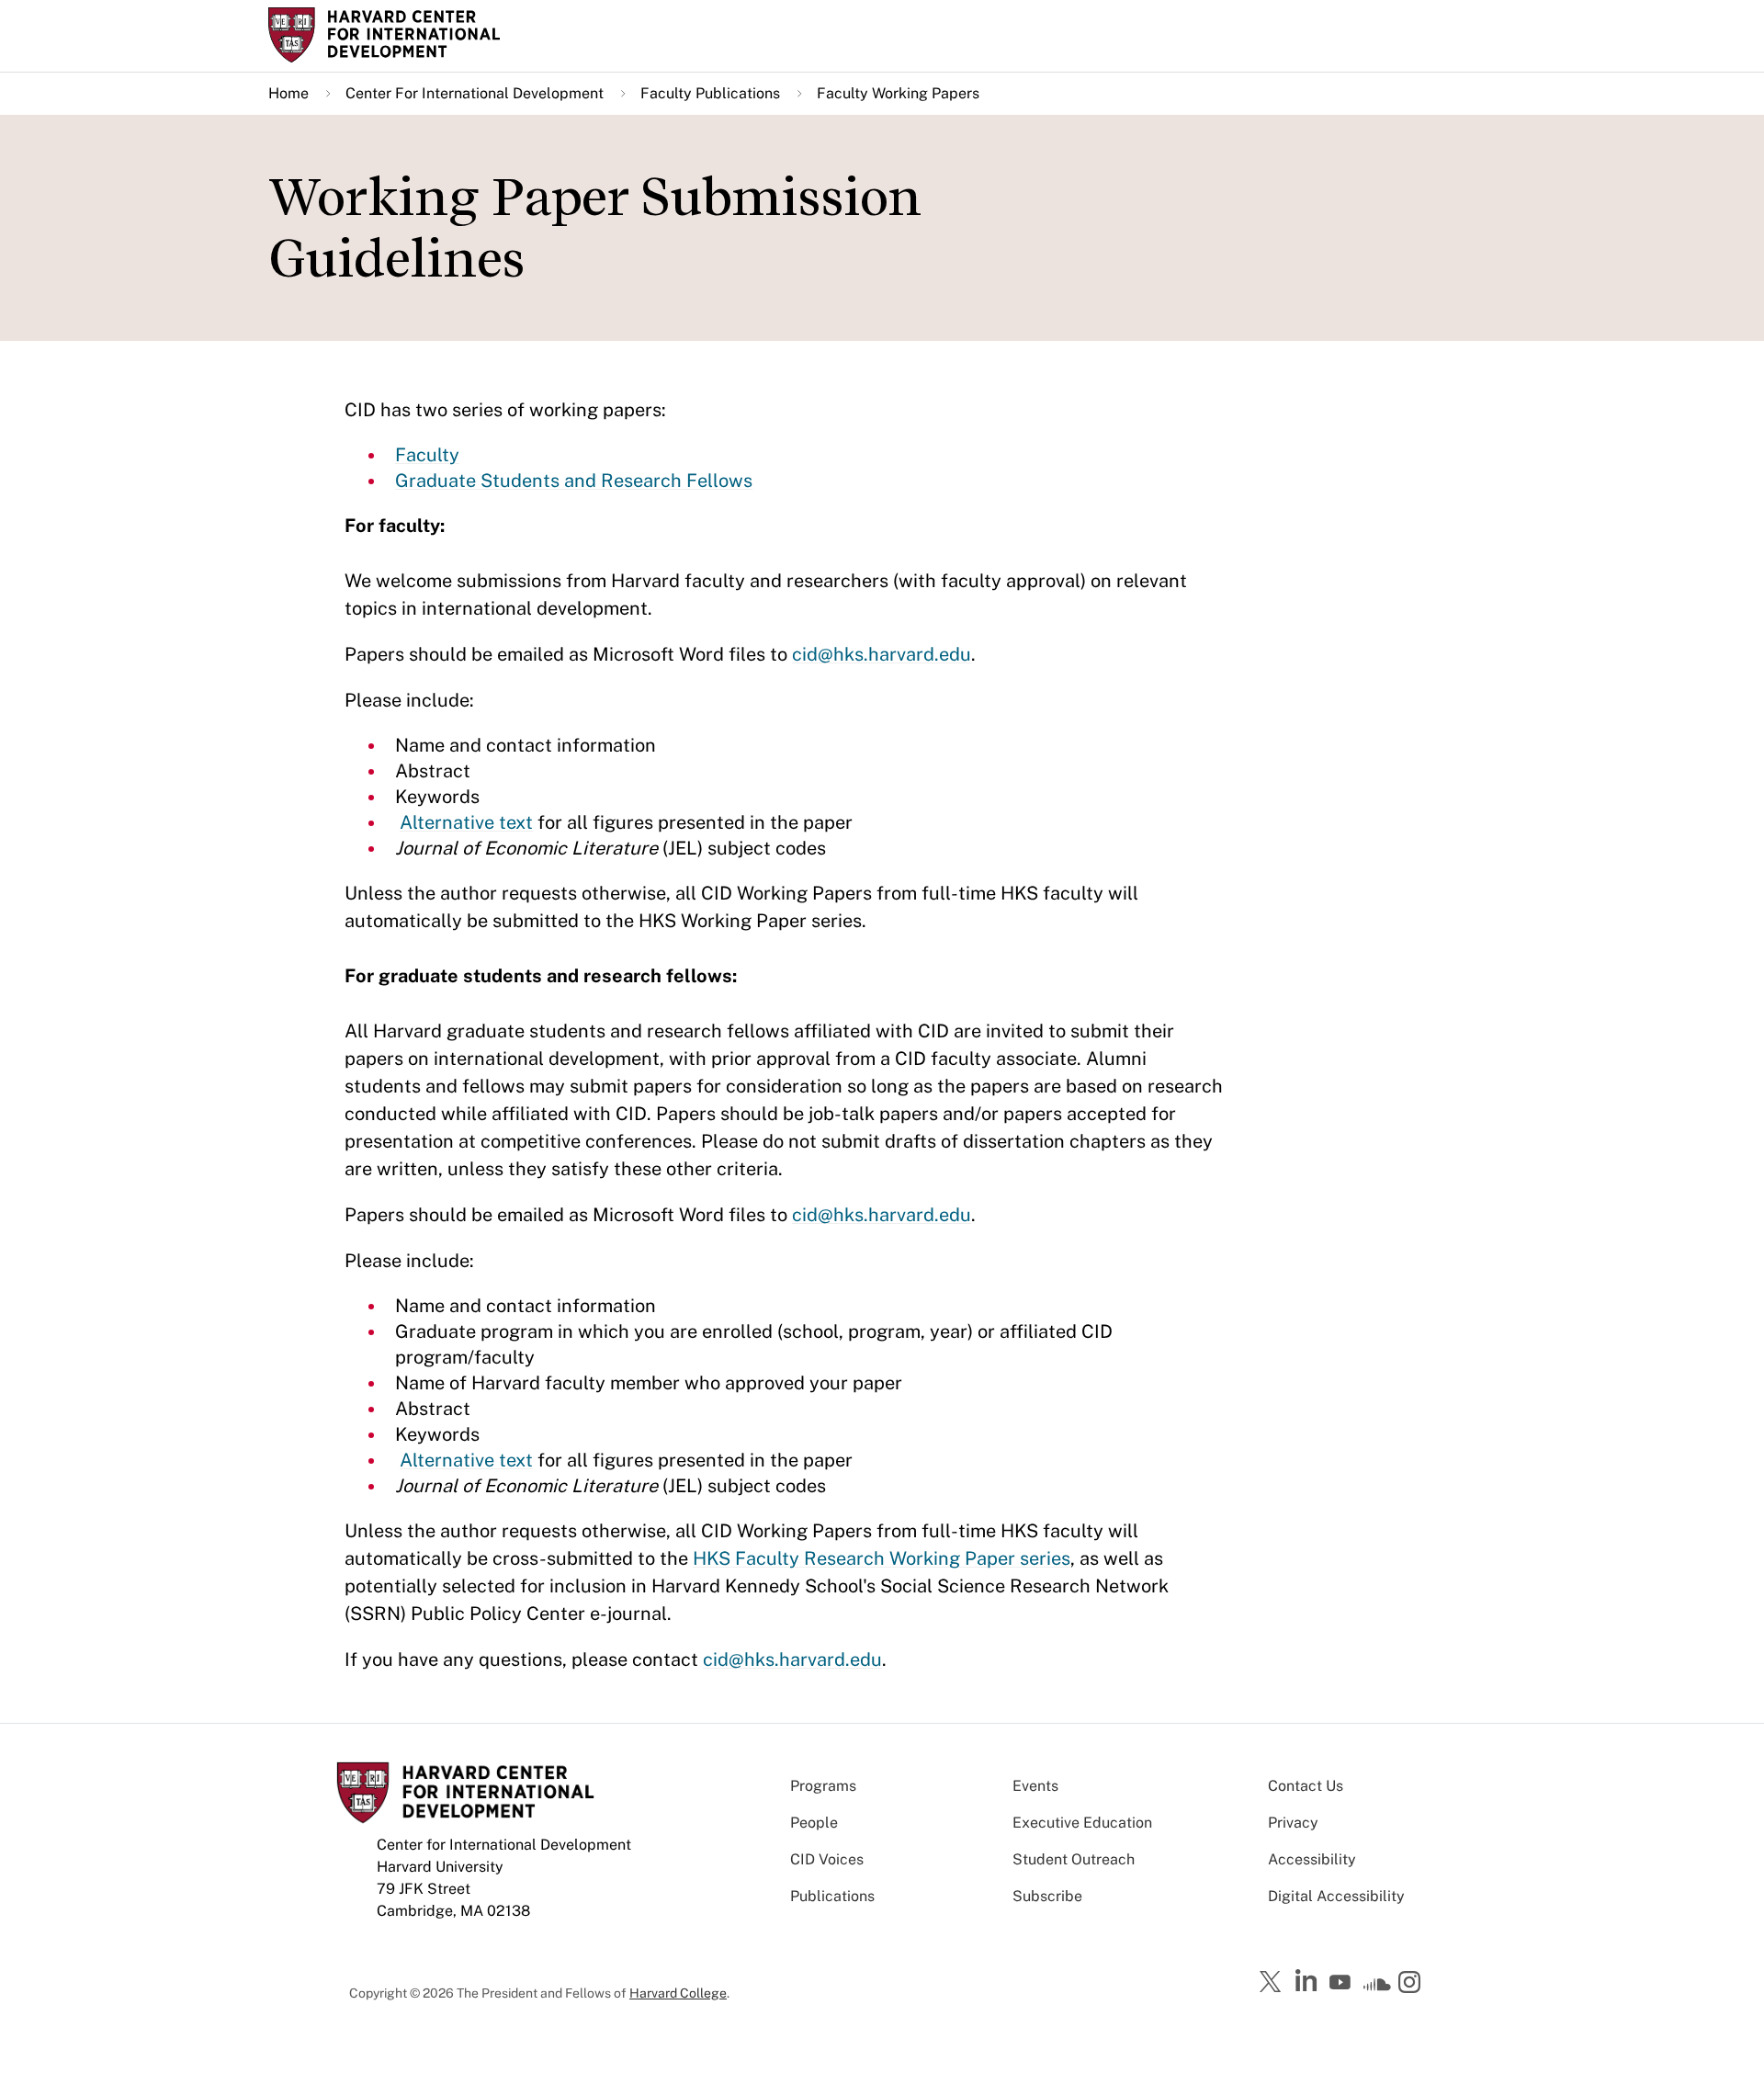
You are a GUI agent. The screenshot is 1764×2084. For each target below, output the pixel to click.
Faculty (427, 455)
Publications (832, 1896)
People (814, 1823)
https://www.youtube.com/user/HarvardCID (1342, 1983)
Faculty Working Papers (898, 93)
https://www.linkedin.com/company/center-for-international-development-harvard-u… (1308, 1981)
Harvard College (678, 1993)
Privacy (1293, 1823)
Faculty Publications (710, 93)
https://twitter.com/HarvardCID (1273, 1983)
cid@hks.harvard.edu (882, 654)
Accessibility (1312, 1859)
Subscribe (1047, 1896)
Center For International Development (475, 93)
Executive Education (1082, 1823)
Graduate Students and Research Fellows (574, 481)
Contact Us (1306, 1786)
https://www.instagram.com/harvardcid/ (1412, 1984)
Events (1035, 1786)
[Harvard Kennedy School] (412, 35)
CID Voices (827, 1859)
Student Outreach (1074, 1859)
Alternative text (466, 822)
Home (288, 93)
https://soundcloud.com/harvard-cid (1377, 1988)
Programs (823, 1786)
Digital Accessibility (1336, 1896)
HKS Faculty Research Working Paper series (882, 1558)
